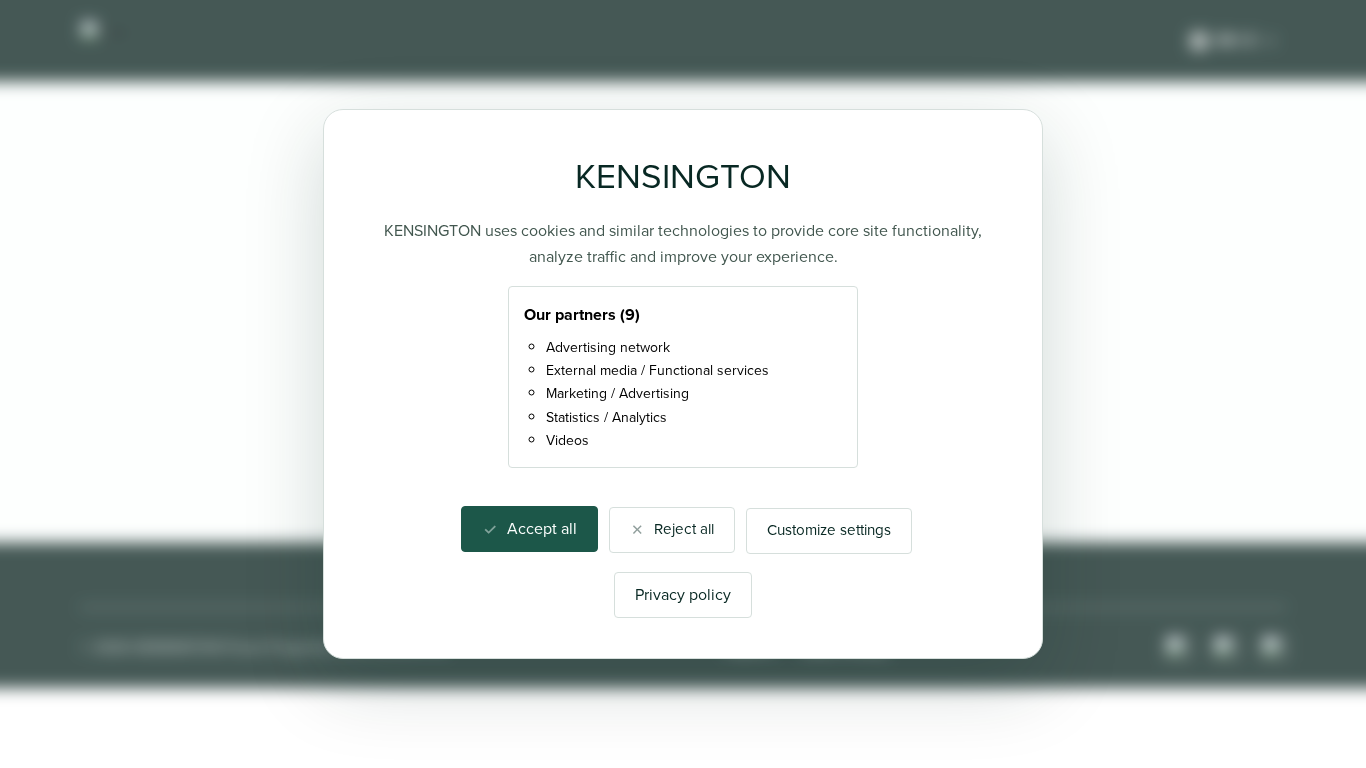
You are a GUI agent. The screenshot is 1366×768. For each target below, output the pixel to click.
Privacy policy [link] (683, 594)
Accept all (542, 528)
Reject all (684, 529)
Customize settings (829, 530)
